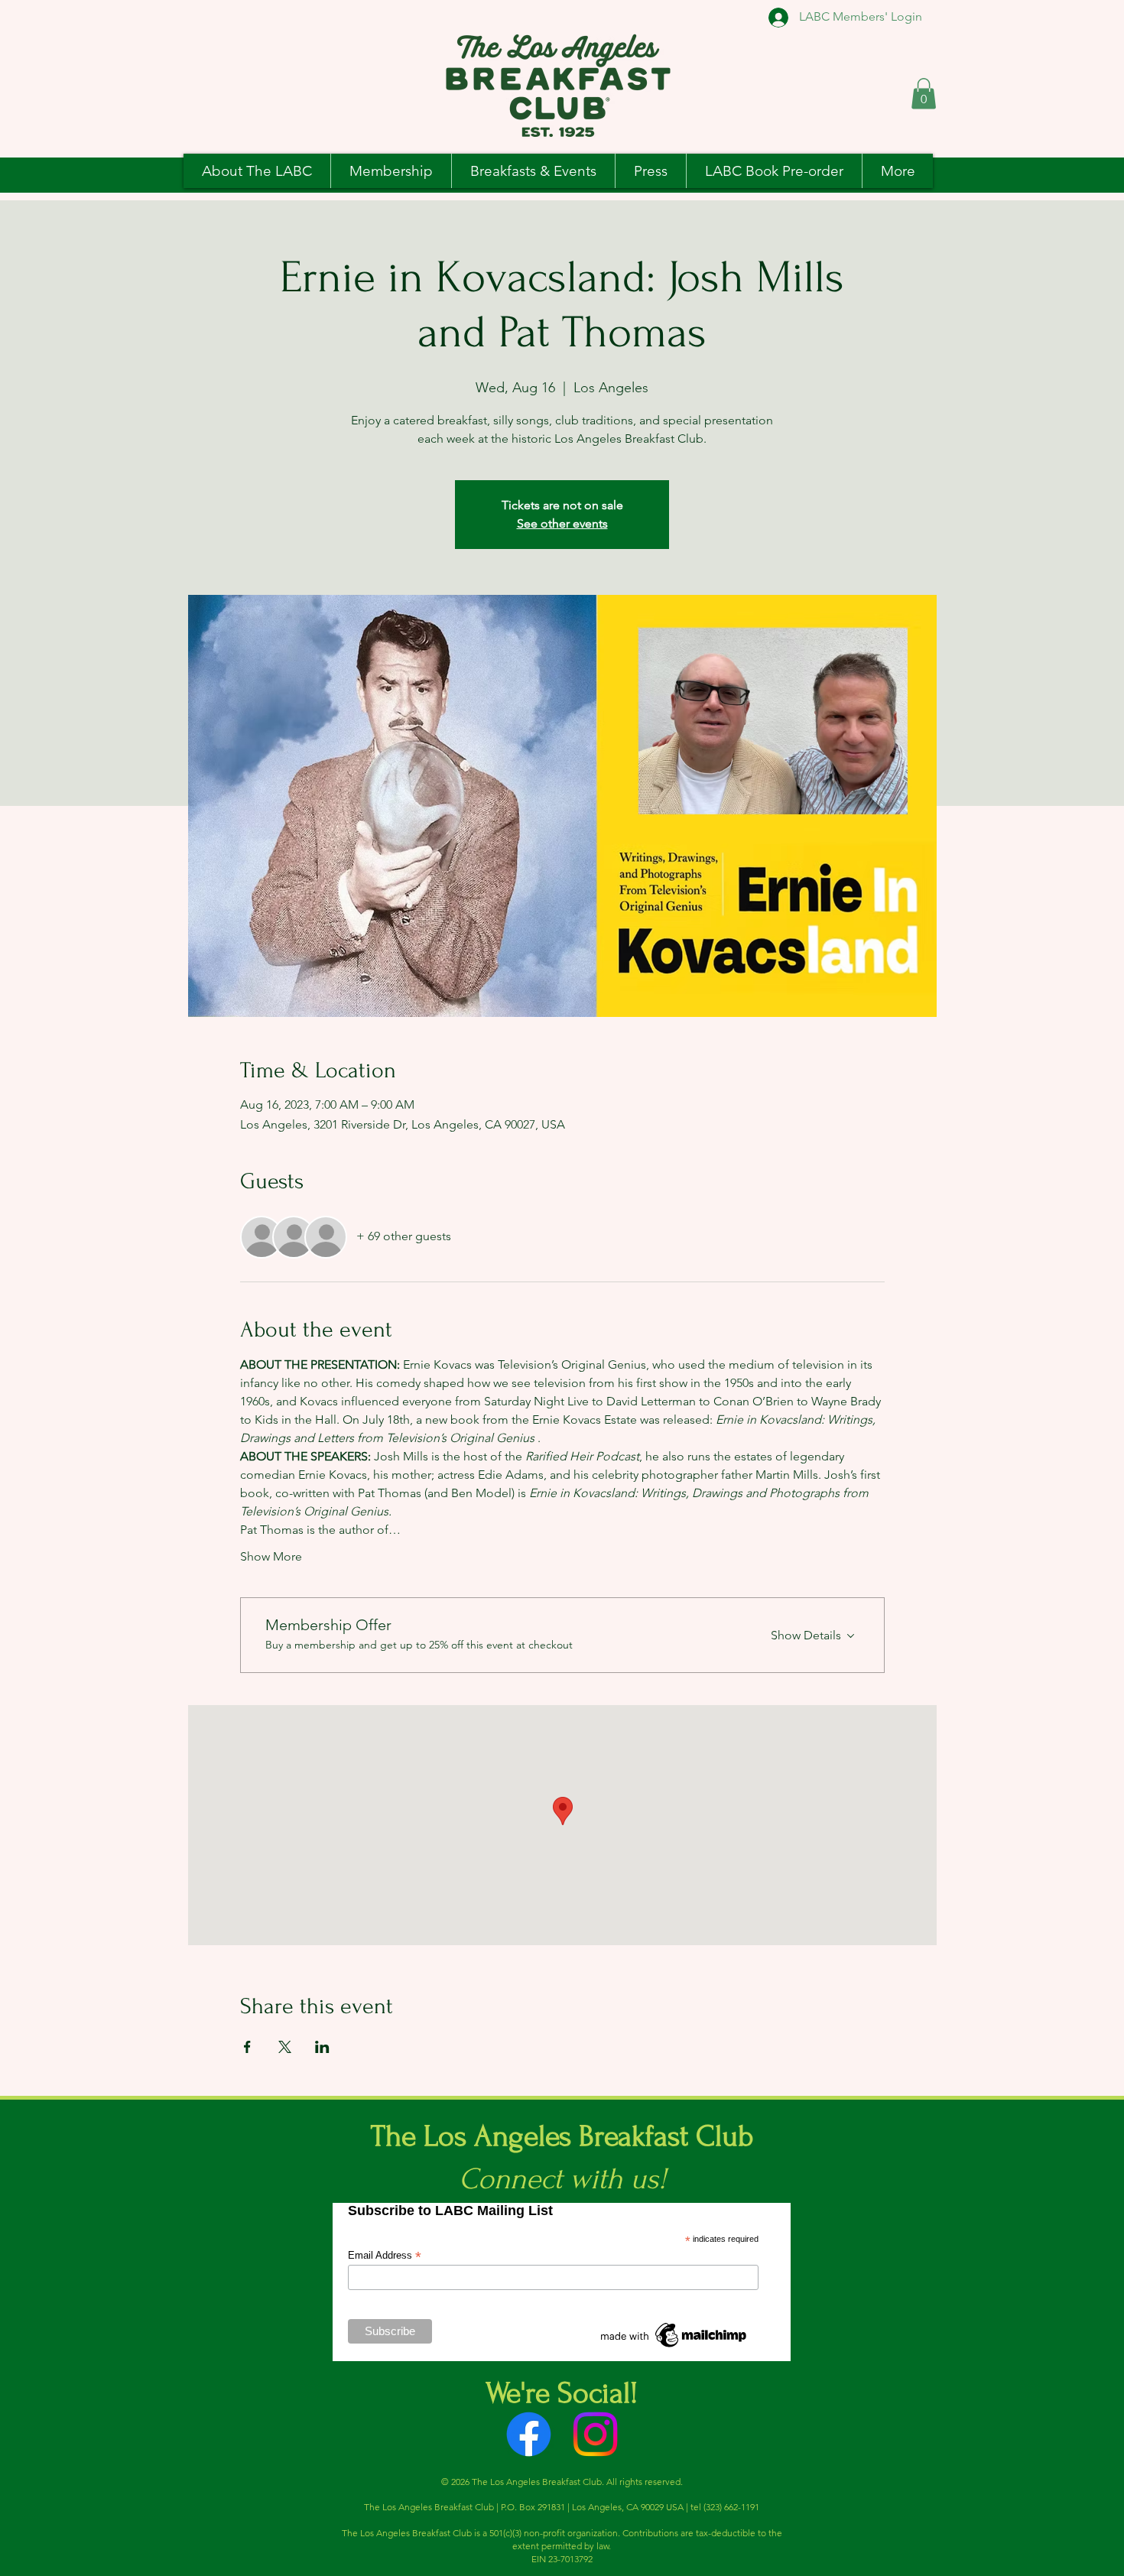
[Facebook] (529, 2434)
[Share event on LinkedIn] (322, 2047)
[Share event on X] (285, 2047)
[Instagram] (595, 2434)
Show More (271, 1556)
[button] (924, 94)
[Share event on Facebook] (247, 2047)
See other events (562, 523)
